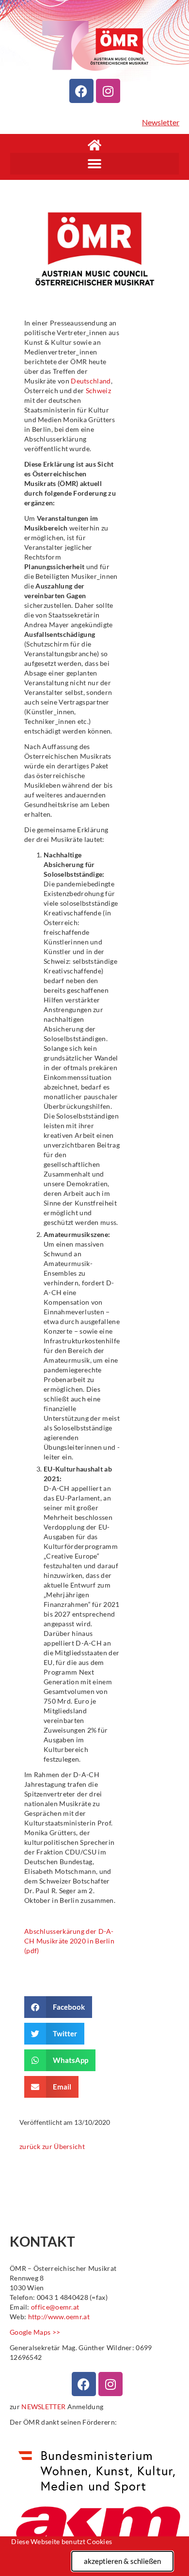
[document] (94, 1288)
